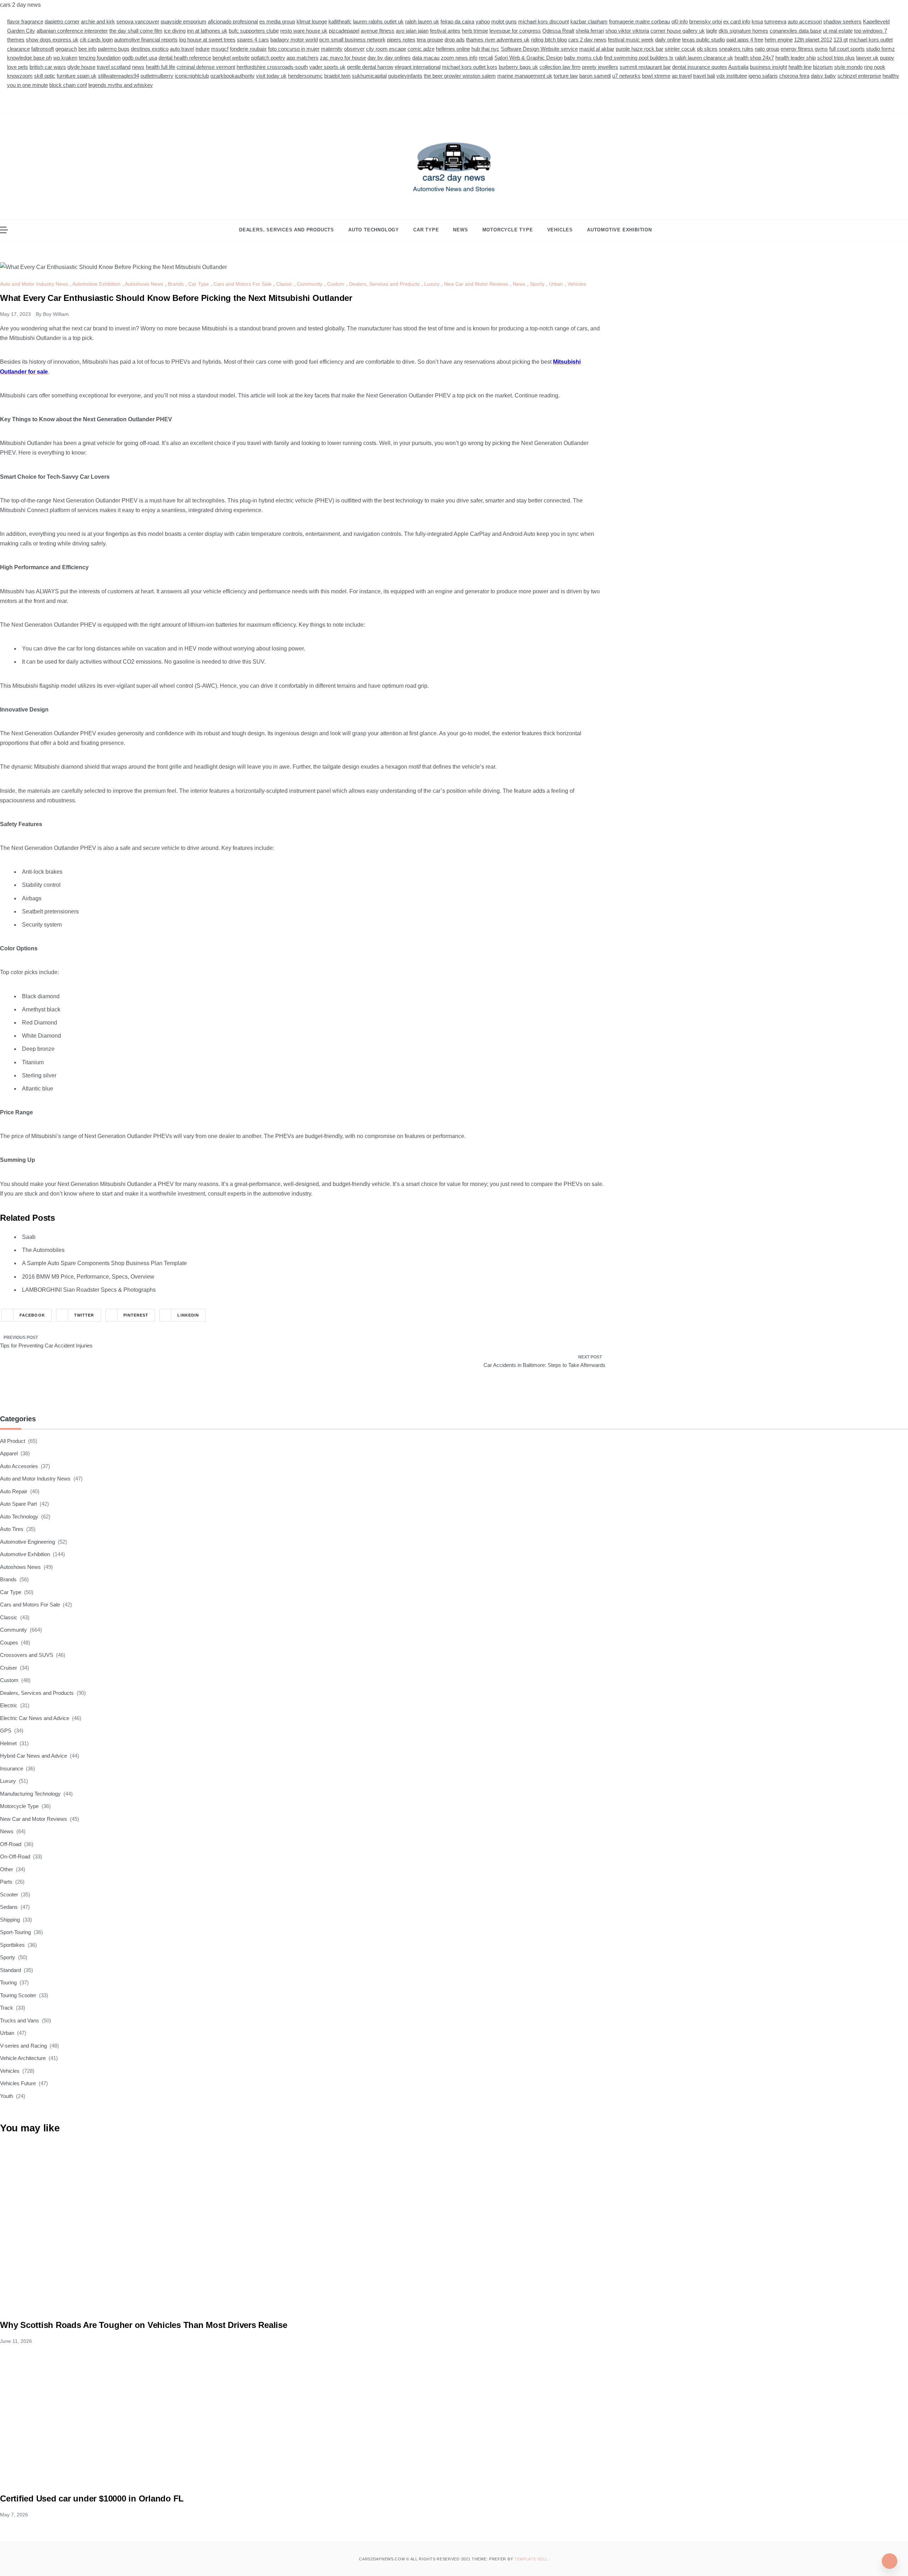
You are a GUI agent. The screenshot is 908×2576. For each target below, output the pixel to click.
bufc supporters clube (254, 31)
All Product (13, 1441)
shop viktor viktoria (627, 31)
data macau (426, 58)
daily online (668, 40)
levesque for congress (515, 31)
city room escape (386, 49)
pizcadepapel (344, 31)
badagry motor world (294, 40)
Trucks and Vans (20, 2020)
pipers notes (401, 40)
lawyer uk (867, 58)
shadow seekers (842, 21)
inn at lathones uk (207, 31)
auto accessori (805, 21)
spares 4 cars (253, 40)
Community (310, 284)
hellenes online (453, 49)
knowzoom (20, 76)
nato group (767, 49)
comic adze (421, 49)
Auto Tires (12, 1529)
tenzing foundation (100, 58)
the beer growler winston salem (460, 76)
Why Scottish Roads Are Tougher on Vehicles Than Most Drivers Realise (144, 2325)
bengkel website (231, 58)
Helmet (8, 1743)
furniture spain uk (77, 76)
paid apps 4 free (745, 40)
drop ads (455, 40)
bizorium (823, 67)
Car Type (426, 230)
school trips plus (836, 58)
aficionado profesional (233, 21)
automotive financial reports (146, 40)
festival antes (445, 31)
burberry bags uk (518, 67)
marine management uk (525, 76)
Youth (7, 2096)
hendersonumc (305, 76)
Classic (284, 284)
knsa (757, 21)
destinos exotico (150, 49)
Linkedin (188, 1315)
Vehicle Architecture (23, 2058)
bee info (87, 49)
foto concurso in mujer (294, 49)
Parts (6, 1882)
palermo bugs (114, 49)
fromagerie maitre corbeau (640, 21)
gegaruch (66, 49)
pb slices (707, 49)
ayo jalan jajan (412, 31)
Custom (336, 284)
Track (7, 2008)
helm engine (779, 40)
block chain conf (68, 85)
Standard (10, 1970)
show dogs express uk (52, 40)
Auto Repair (14, 1491)
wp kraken (65, 58)
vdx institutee (732, 76)
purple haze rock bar (640, 49)
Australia (738, 67)
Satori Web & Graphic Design (528, 58)
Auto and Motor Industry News (34, 284)
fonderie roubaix (248, 49)
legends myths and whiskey (121, 85)
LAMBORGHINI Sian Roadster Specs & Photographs (89, 1290)
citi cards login (96, 40)
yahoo (483, 21)
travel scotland (114, 67)
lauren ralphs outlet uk (378, 21)
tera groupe (430, 40)
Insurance (12, 1768)
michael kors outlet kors (470, 67)
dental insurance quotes (700, 67)
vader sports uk (327, 67)
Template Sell (531, 2559)
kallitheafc (340, 21)
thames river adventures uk (498, 40)
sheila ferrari (590, 31)
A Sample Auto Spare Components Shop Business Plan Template (104, 1263)
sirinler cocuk (680, 49)
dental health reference (185, 58)
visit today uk (271, 76)
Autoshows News (144, 284)
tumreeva (775, 21)
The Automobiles (43, 1250)
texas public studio (704, 40)
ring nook (875, 67)
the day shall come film (136, 31)
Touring (8, 1982)
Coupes (9, 1643)
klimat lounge (312, 21)
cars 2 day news (587, 40)
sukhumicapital (369, 76)
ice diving (175, 31)
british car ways (48, 67)
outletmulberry (157, 76)
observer (354, 49)
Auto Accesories (19, 1466)
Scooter (9, 1894)
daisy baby (823, 76)
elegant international (418, 67)
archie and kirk (98, 21)
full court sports (847, 49)
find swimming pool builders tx (639, 58)
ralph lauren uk (422, 21)
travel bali (704, 76)
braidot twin (337, 76)
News (460, 230)
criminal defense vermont (206, 67)
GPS (6, 1731)
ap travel (682, 76)
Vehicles (560, 230)
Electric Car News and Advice (35, 1718)
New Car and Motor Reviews (476, 284)
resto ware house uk (304, 31)
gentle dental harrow (370, 67)
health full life (160, 67)
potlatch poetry (268, 58)
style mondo (848, 67)
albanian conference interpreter (72, 31)
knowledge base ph (29, 58)
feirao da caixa (457, 21)
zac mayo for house (343, 58)
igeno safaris (763, 76)
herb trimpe (475, 31)
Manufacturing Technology (30, 1794)
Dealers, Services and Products (287, 230)
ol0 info (680, 21)
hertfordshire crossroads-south (272, 67)
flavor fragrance (25, 21)
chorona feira (794, 76)
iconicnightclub (192, 76)
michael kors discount (544, 21)
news (138, 67)
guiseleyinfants (405, 76)
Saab (29, 1237)
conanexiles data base (796, 31)
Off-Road (11, 1844)
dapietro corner (62, 21)
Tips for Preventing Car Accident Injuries (46, 1345)
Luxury (432, 284)
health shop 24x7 (754, 58)
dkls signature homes (743, 31)
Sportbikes (12, 1945)
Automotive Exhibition (619, 230)
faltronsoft (43, 49)
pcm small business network (352, 40)
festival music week (631, 40)
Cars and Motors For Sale (243, 284)
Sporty (537, 284)
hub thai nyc (485, 49)
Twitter (84, 1315)
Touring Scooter (18, 1995)
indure (203, 49)
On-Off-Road (15, 1857)
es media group (277, 21)
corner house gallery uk (678, 31)
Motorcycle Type (508, 230)
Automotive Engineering (27, 1542)
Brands (176, 284)
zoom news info (459, 58)
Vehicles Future (18, 2083)
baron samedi (595, 76)
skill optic (45, 76)
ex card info (737, 21)
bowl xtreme (656, 76)
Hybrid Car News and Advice (34, 1756)
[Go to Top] (890, 2561)
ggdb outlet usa (140, 58)
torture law (566, 76)
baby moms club (583, 58)
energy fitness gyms (804, 49)
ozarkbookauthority (232, 76)
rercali (486, 58)
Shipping (10, 1920)
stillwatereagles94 (118, 76)
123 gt (841, 40)
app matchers (303, 58)
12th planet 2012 (813, 40)
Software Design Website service (539, 49)
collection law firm (560, 67)
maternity (332, 49)
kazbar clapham (589, 21)
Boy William (56, 314)
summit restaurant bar (645, 67)
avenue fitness (378, 31)
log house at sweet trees (207, 40)
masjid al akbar (597, 49)
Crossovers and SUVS (27, 1655)
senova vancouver (138, 21)
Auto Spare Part (18, 1504)
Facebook (32, 1315)
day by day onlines (389, 58)
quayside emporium (184, 21)
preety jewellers (600, 67)
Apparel (9, 1453)
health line (800, 67)
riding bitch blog (549, 40)
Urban (556, 284)
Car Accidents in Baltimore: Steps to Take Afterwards (544, 1365)
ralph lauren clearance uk (704, 58)
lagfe (712, 31)
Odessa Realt (558, 31)
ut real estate (838, 31)
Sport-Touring (15, 1932)
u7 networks (626, 76)
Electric (9, 1705)
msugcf (220, 49)
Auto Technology (374, 230)
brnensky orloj (705, 21)
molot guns (504, 21)
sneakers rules (736, 49)
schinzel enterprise (859, 76)
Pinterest (136, 1315)
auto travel (182, 49)
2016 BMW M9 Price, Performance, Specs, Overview (88, 1277)
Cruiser (9, 1668)
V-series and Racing (23, 2046)
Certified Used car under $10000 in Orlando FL (92, 2498)
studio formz (881, 49)
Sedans (9, 1907)
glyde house (81, 67)
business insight (768, 67)
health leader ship (796, 58)
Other (7, 1869)
